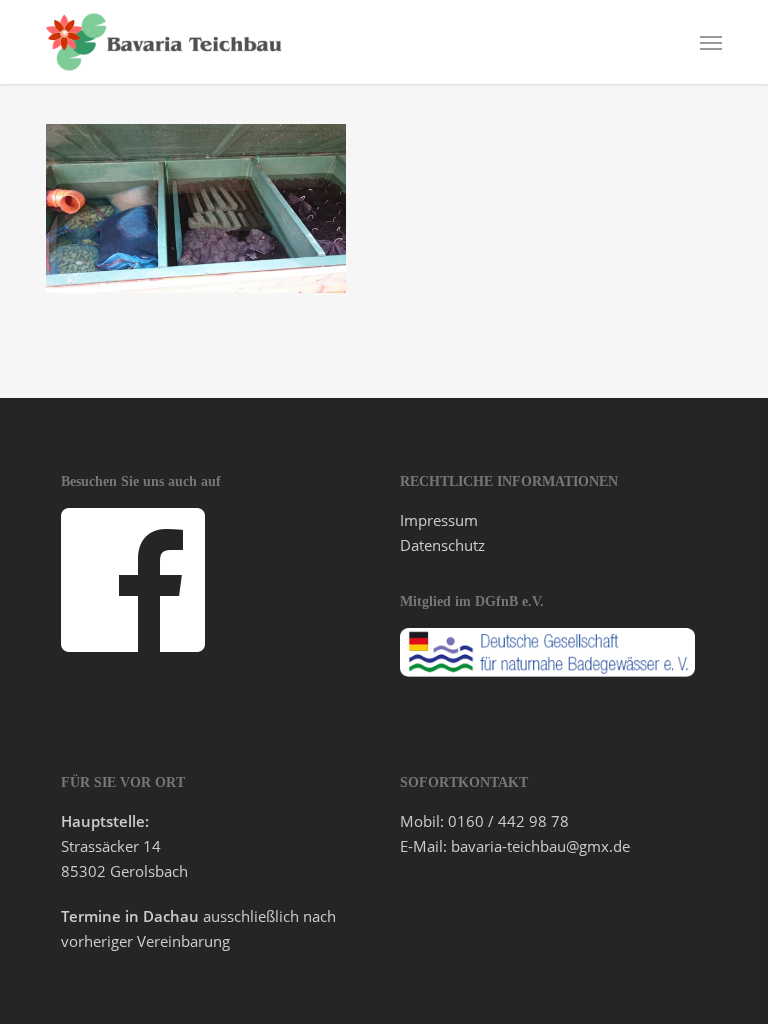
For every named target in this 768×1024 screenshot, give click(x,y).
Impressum (439, 520)
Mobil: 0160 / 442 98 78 (484, 821)
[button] (711, 42)
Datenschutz (442, 545)
